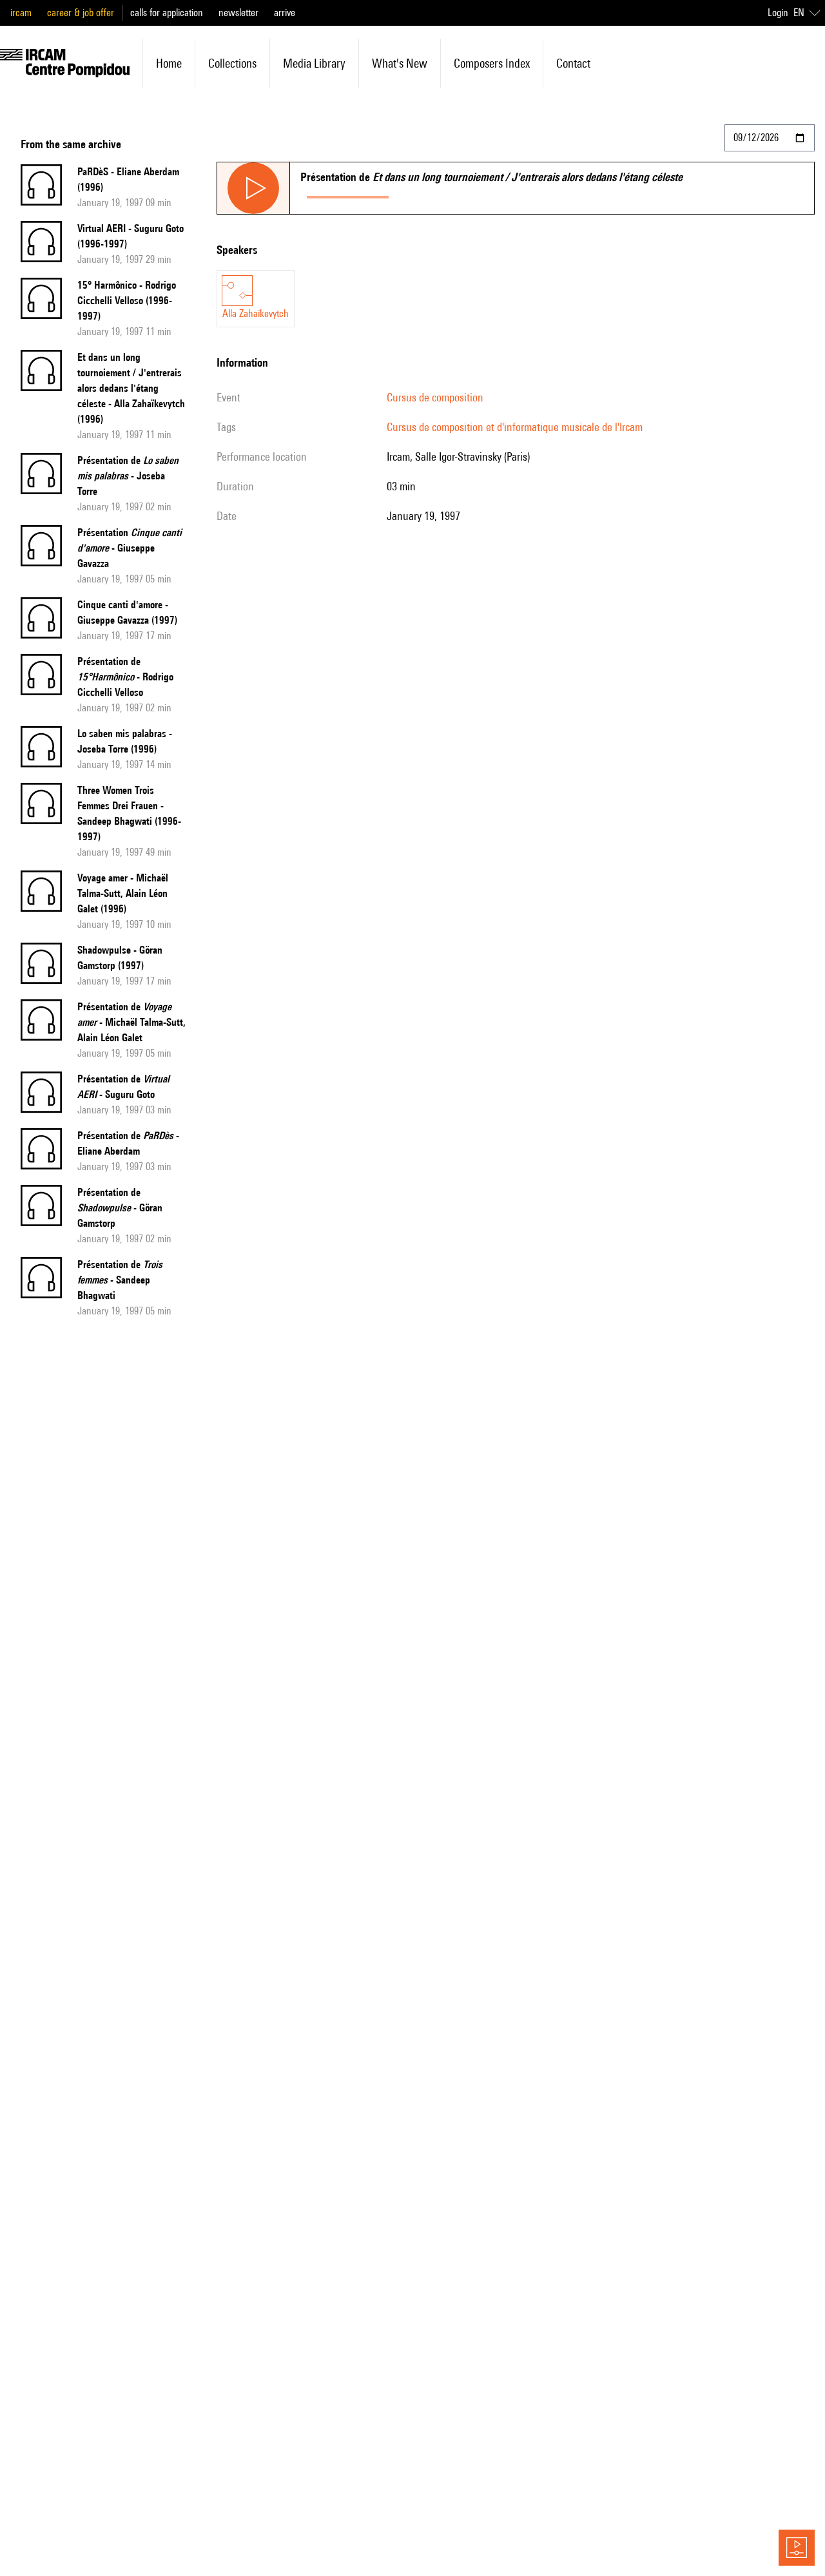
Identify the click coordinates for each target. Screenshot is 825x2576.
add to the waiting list (445, 194)
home (169, 63)
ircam (21, 13)
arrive (285, 13)
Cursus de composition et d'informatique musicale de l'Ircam (515, 427)
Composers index (492, 63)
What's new (400, 63)
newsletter (238, 13)
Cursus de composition (435, 397)
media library (314, 63)
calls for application (167, 13)
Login (778, 13)
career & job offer (81, 13)
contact (573, 63)
